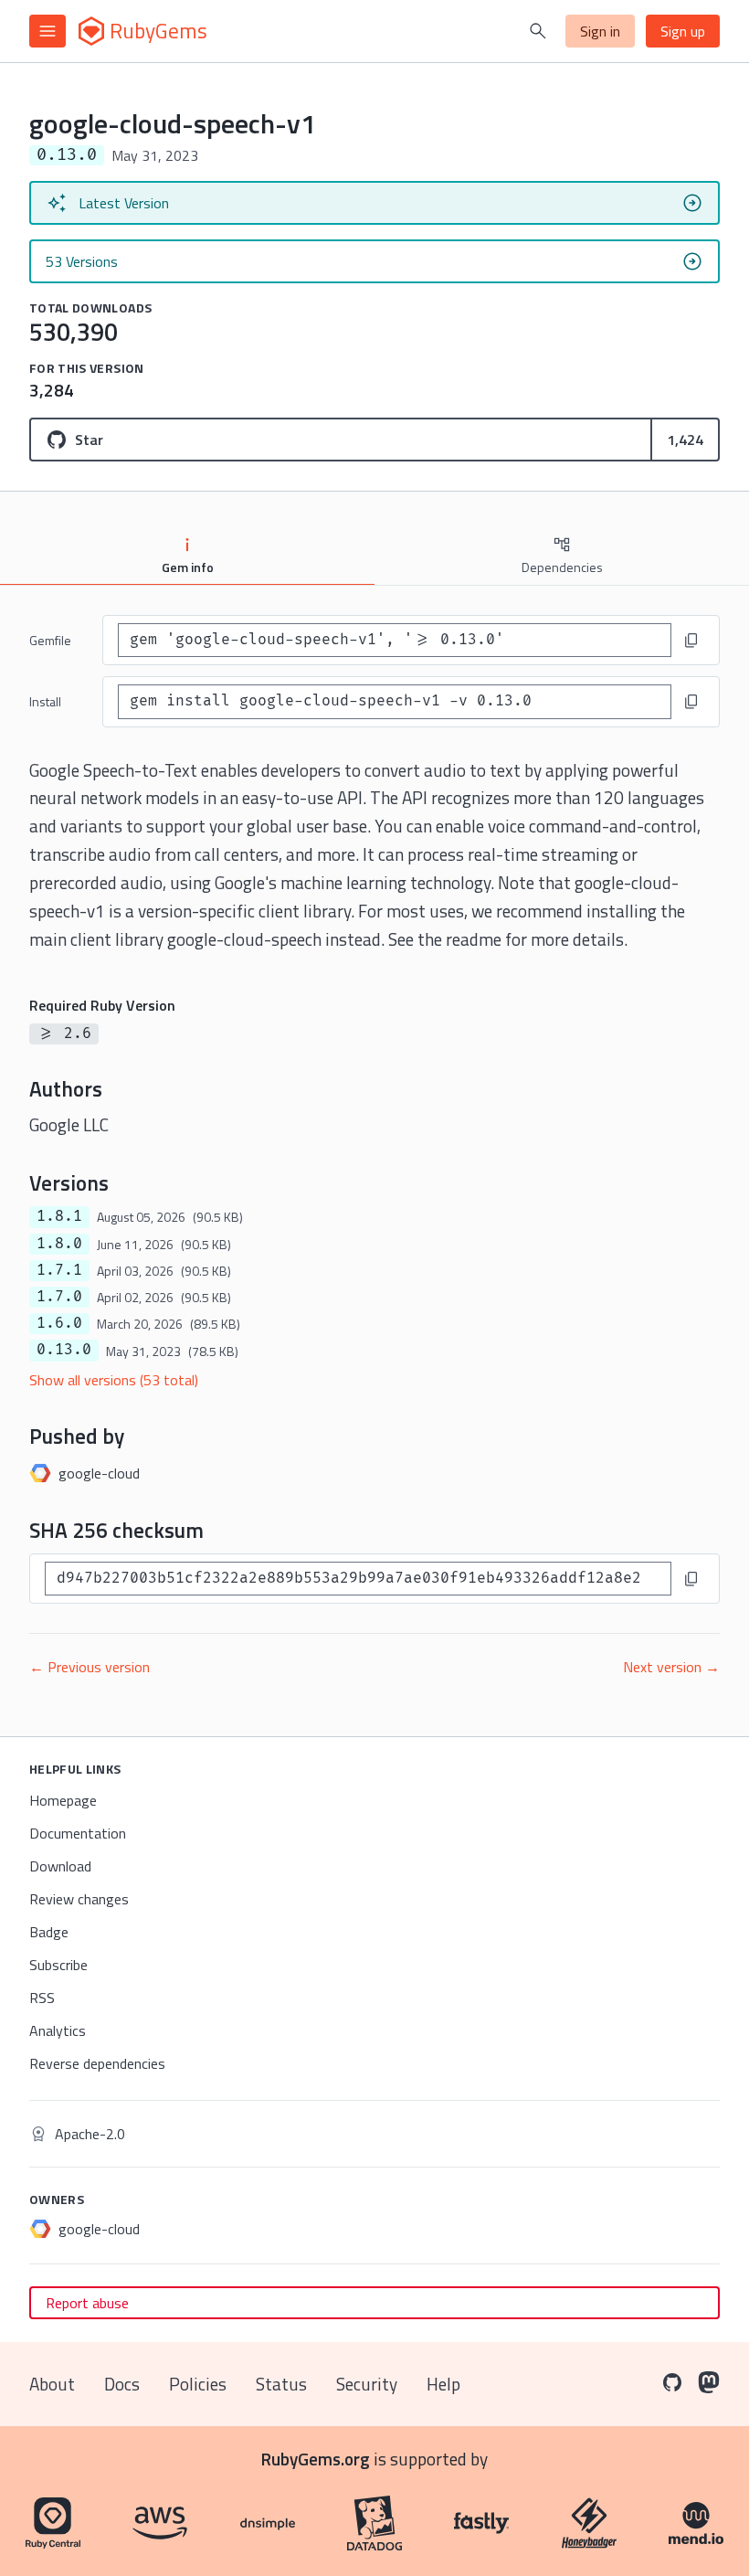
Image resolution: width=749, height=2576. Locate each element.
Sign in (600, 31)
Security (367, 2384)
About (52, 2384)
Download (60, 1866)
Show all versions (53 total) (114, 1380)
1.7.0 (59, 1297)
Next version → (671, 1667)
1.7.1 (59, 1270)
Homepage (63, 1800)
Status (281, 2384)
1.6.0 (59, 1323)
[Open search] (538, 31)
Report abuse (87, 2303)
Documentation (78, 1833)
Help (443, 2384)
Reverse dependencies (97, 2063)
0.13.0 (64, 1350)
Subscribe (58, 1965)
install (45, 701)
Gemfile (50, 640)
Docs (122, 2384)
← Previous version (90, 1667)
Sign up (683, 31)
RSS (42, 1998)
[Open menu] (47, 31)
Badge (49, 1932)
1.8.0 (59, 1244)
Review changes (79, 1899)
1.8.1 (59, 1216)
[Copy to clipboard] (691, 641)
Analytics (58, 2030)
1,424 (685, 440)
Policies (198, 2384)
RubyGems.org (316, 2459)
